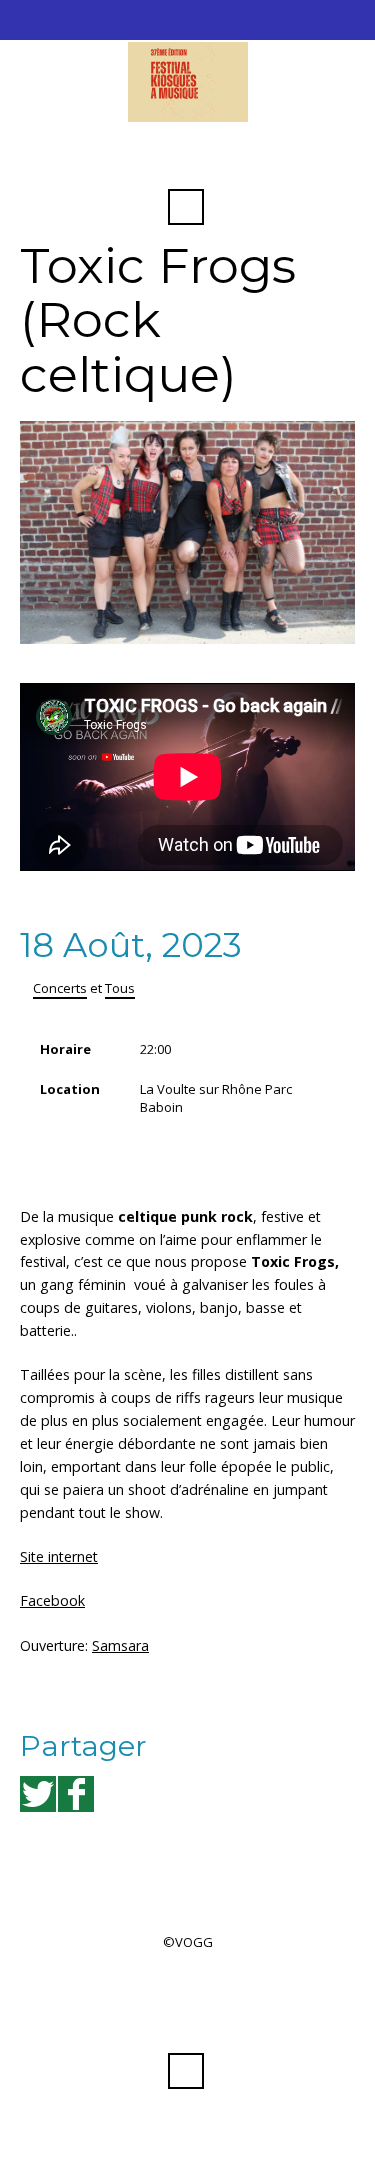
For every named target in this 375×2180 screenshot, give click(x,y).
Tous (120, 988)
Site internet (59, 1556)
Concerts (60, 988)
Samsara (120, 1645)
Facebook (186, 158)
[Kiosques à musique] (187, 82)
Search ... (186, 207)
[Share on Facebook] (76, 1794)
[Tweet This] (38, 1794)
